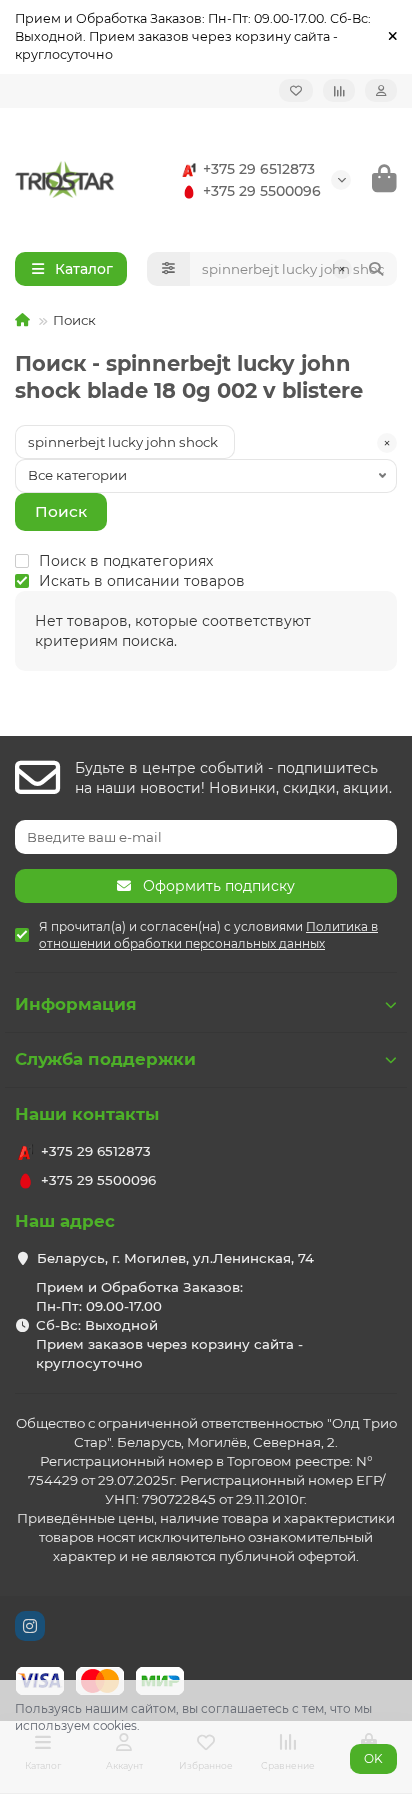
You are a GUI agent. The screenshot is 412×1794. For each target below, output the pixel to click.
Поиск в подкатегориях (126, 561)
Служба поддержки (105, 1059)
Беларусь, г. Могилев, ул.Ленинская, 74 (175, 1258)
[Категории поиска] (168, 269)
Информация (76, 1004)
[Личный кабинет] (381, 90)
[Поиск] (376, 269)
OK (373, 1758)
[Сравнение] (339, 90)
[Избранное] (296, 90)
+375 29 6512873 (259, 169)
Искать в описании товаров (142, 581)
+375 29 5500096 (262, 191)
